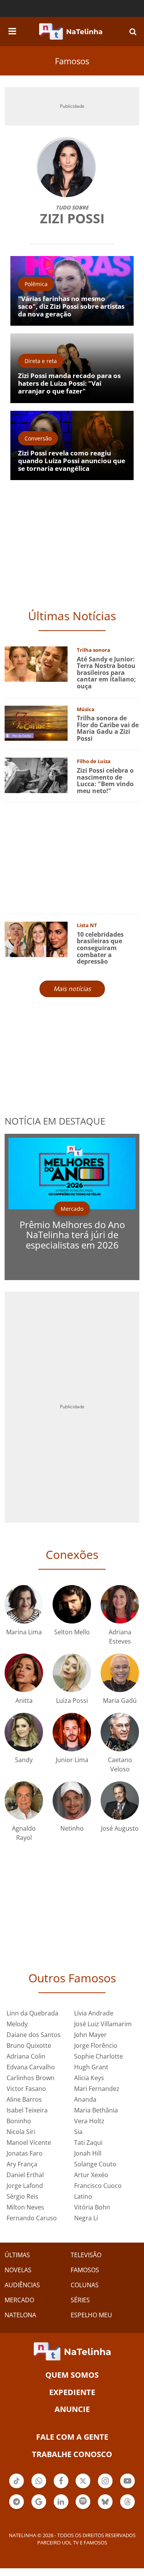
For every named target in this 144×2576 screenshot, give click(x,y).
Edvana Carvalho (31, 2067)
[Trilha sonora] (36, 664)
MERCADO (19, 2300)
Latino (83, 2196)
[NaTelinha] (71, 32)
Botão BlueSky (105, 2508)
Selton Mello (72, 1632)
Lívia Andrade (94, 2013)
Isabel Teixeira (27, 2110)
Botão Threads (127, 2508)
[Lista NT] (36, 939)
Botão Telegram (17, 2508)
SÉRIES (80, 2300)
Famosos (72, 61)
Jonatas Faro (25, 2153)
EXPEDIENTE (72, 2392)
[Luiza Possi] (72, 1672)
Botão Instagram (105, 2487)
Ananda (85, 2099)
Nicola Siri (21, 2132)
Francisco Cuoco (98, 2186)
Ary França (22, 2164)
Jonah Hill (88, 2153)
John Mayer (90, 2035)
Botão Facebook (61, 2487)
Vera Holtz (89, 2121)
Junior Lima (72, 1760)
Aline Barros (24, 2099)
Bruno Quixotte (29, 2045)
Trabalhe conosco (72, 2454)
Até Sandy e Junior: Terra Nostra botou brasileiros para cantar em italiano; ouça (106, 673)
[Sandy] (24, 1731)
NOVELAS (18, 2270)
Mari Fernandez (97, 2089)
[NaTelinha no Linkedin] (61, 2502)
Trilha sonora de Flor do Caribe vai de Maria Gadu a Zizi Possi (108, 728)
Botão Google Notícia (39, 2508)
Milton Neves (25, 2207)
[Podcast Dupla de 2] (83, 2502)
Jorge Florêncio (96, 2045)
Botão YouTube (127, 2487)
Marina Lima (24, 1632)
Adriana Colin (26, 2056)
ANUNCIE (72, 2409)
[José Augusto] (120, 1800)
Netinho (72, 1828)
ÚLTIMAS (17, 2255)
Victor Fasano (26, 2089)
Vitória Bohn (92, 2207)
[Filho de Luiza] (36, 775)
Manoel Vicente (29, 2142)
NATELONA (20, 2315)
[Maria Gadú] (120, 1672)
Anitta (24, 1701)
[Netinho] (72, 1800)
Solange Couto (95, 2164)
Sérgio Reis (22, 2196)
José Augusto (120, 1828)
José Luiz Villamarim (103, 2024)
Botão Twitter (83, 2487)
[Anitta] (24, 1672)
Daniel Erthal (25, 2175)
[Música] (36, 722)
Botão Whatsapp (39, 2487)
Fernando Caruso (32, 2218)
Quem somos (72, 2375)
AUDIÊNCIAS (22, 2285)
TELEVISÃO (86, 2255)
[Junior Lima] (72, 1731)
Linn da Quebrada (32, 2013)
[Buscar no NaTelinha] (133, 31)
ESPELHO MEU (91, 2315)
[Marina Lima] (24, 1603)
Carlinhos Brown (31, 2078)
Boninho (19, 2121)
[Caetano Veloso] (120, 1731)
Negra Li (86, 2218)
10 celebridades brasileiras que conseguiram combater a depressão (100, 948)
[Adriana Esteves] (120, 1603)
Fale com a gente (72, 2437)
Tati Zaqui (88, 2142)
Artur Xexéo (91, 2175)
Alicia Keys (89, 2078)
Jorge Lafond (25, 2186)
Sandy (24, 1760)
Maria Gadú (120, 1701)
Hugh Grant (91, 2067)
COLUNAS (85, 2285)
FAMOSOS (85, 2270)
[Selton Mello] (72, 1603)
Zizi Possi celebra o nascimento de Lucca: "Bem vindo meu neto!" (105, 781)
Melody (17, 2024)
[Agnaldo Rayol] (24, 1800)
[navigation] (12, 30)
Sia (78, 2132)
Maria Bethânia (96, 2110)
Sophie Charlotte (98, 2056)
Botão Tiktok (17, 2487)
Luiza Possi (72, 1701)
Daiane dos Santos (34, 2035)
